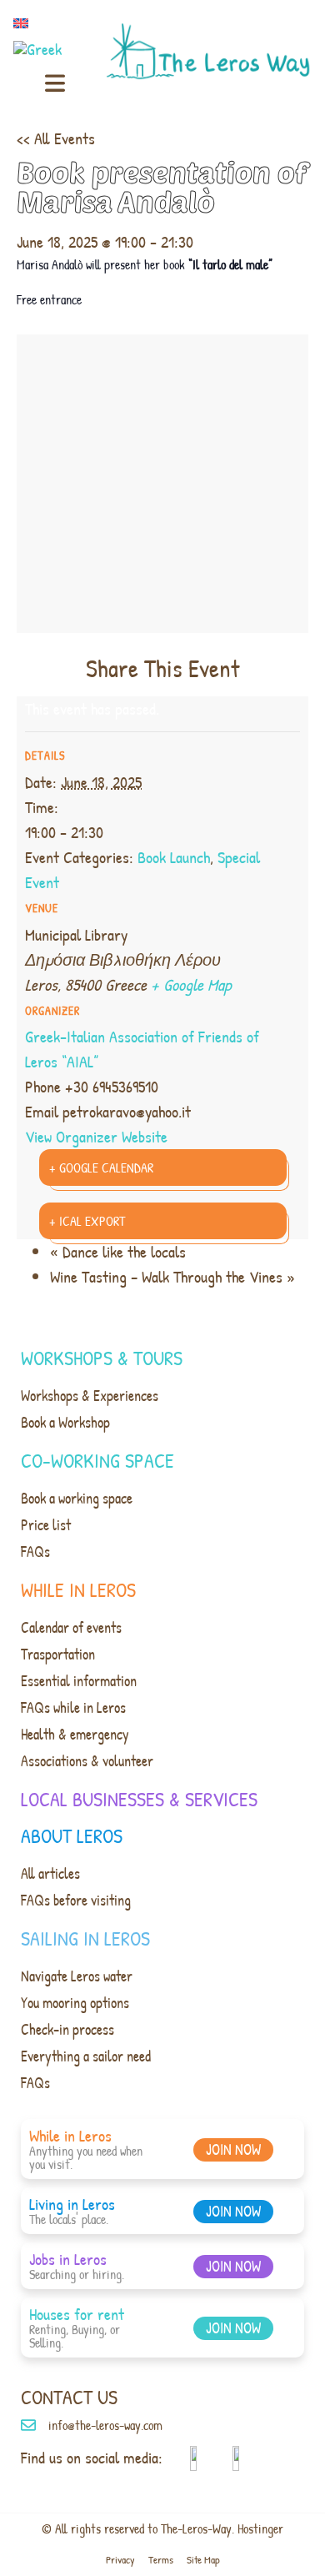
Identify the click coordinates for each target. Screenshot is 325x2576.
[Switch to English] (24, 22)
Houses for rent (77, 2314)
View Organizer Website (96, 1136)
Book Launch (174, 857)
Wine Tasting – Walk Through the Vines (172, 1276)
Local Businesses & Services (139, 1799)
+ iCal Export (87, 1221)
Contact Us (69, 2397)
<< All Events (56, 138)
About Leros (72, 1835)
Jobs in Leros (68, 2259)
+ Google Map (191, 984)
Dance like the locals (118, 1251)
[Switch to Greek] (41, 49)
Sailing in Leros (85, 1938)
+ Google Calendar (101, 1167)
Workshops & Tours (102, 1358)
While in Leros (78, 1589)
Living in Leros (72, 2204)
